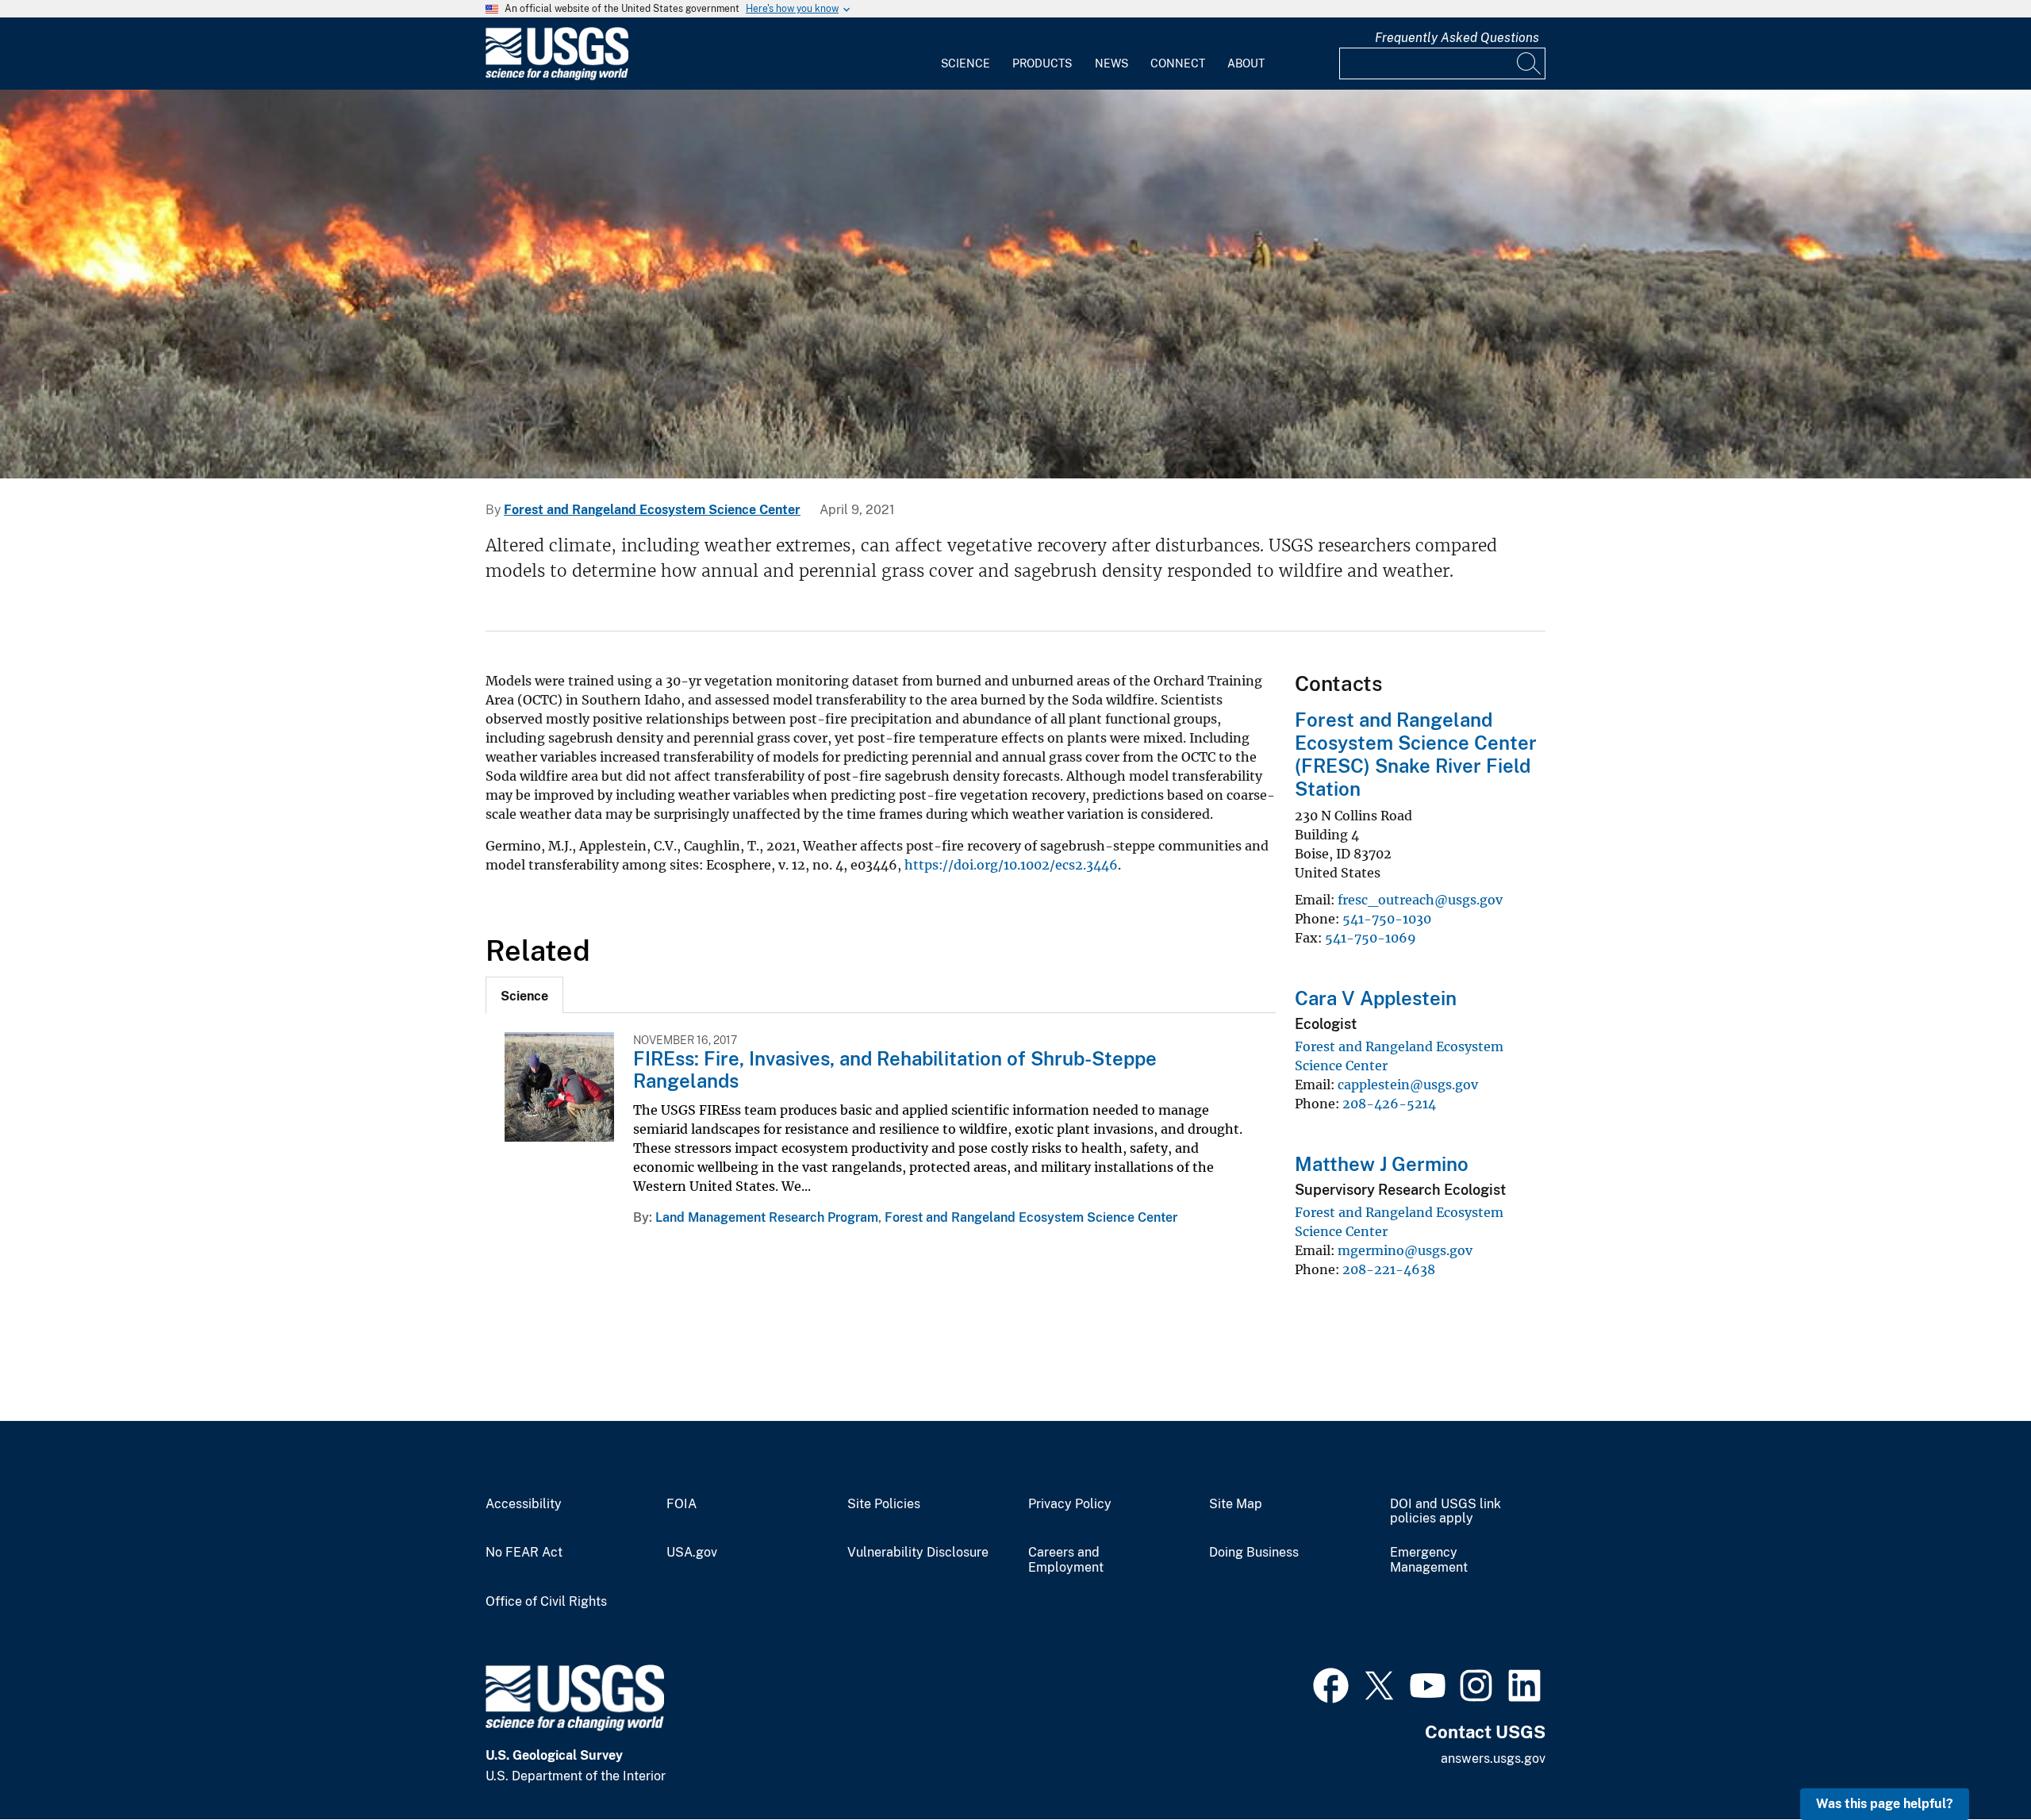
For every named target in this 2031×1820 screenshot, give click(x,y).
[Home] (557, 77)
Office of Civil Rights (546, 1602)
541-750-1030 (1387, 919)
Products (1042, 63)
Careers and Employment (1066, 1560)
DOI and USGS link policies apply (1446, 1512)
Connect (1178, 63)
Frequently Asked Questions (1457, 38)
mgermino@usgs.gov (1405, 1250)
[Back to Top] (1973, 1762)
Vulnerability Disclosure (918, 1553)
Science (966, 63)
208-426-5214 (1389, 1104)
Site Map (1236, 1504)
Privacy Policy (1070, 1504)
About (1246, 63)
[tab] (524, 995)
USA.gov (692, 1553)
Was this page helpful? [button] (1885, 1804)
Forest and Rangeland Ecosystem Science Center (652, 510)
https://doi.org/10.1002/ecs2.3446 (1011, 865)
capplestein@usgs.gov (1408, 1085)
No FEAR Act (524, 1553)
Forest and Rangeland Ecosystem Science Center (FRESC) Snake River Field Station (1416, 754)
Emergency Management (1429, 1560)
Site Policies (884, 1504)
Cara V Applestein (1376, 998)
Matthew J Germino (1382, 1164)
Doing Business (1254, 1553)
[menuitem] (966, 54)
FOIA (681, 1504)
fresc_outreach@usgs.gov (1420, 900)
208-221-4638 (1389, 1269)
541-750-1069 (1371, 938)
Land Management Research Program (767, 1217)
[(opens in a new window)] (1331, 1684)
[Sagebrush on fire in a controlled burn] (1015, 284)
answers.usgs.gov (1493, 1759)
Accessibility (524, 1504)
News (1111, 63)
